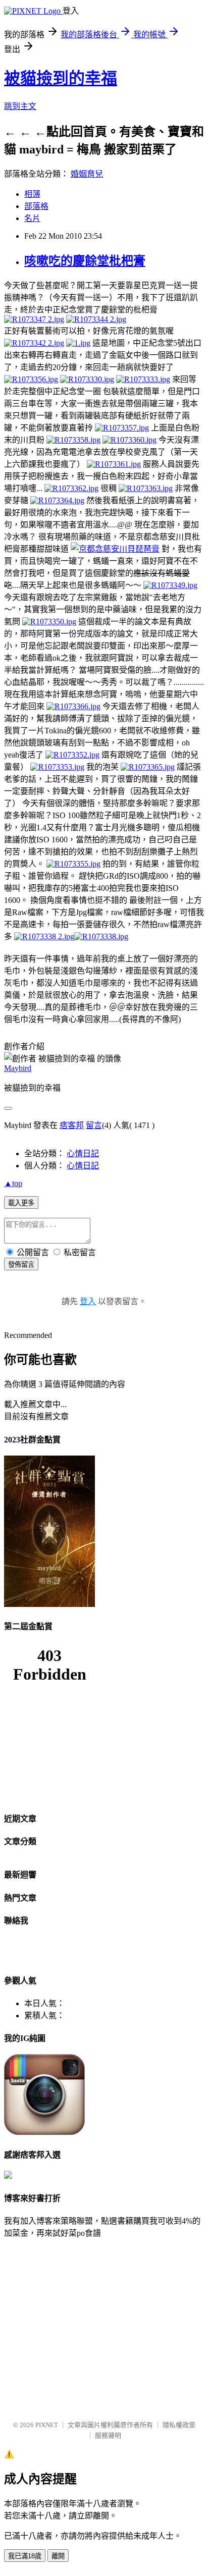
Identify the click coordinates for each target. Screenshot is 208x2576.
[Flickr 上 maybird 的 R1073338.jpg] (101, 936)
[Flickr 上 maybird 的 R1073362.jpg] (71, 488)
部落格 (36, 206)
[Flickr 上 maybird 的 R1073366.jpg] (73, 706)
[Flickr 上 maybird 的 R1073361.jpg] (114, 464)
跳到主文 (20, 106)
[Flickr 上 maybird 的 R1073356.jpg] (31, 379)
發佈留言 (21, 1265)
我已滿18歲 (25, 2556)
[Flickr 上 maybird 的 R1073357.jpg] (122, 428)
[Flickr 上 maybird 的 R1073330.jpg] (87, 379)
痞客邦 (72, 1125)
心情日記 (83, 1153)
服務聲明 (108, 2435)
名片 (32, 218)
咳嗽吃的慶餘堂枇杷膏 (85, 261)
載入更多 (21, 1203)
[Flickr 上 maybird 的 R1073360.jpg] (129, 440)
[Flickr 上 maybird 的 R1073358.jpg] (73, 440)
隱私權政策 (179, 2425)
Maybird (18, 1068)
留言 (94, 1125)
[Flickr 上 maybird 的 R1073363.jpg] (146, 488)
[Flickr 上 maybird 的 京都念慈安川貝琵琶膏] (115, 549)
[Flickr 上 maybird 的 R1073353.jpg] (57, 767)
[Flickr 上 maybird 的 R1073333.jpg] (143, 379)
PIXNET (47, 2425)
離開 (58, 2556)
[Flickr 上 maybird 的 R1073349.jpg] (170, 585)
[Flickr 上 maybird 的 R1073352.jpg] (72, 755)
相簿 (32, 194)
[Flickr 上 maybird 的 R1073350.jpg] (49, 622)
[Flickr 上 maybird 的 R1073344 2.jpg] (96, 319)
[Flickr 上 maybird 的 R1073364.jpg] (57, 500)
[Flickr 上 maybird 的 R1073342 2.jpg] (34, 343)
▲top (13, 1183)
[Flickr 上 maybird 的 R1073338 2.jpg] (44, 936)
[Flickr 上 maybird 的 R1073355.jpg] (73, 864)
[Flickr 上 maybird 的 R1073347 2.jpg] (34, 319)
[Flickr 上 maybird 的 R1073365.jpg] (148, 767)
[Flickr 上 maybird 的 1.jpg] (78, 343)
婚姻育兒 (87, 174)
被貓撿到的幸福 (61, 78)
